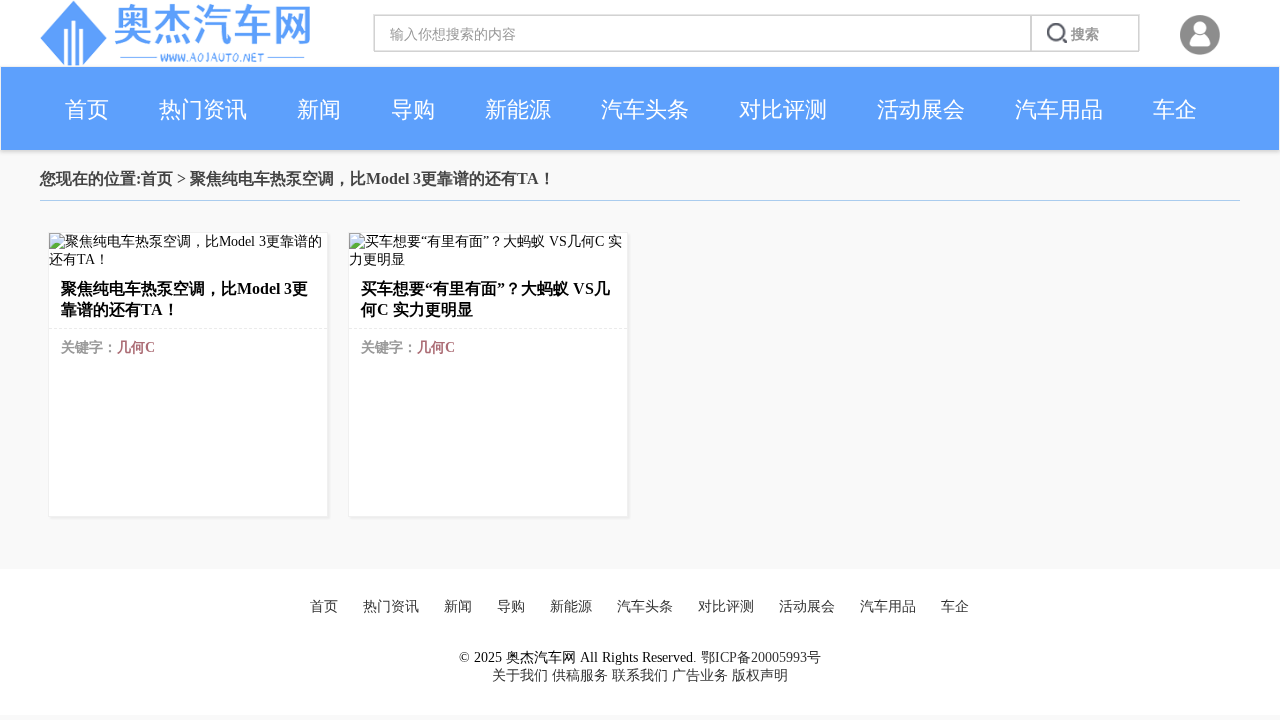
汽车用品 (1059, 109)
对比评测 (783, 109)
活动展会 (921, 109)
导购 (413, 109)
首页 (87, 109)
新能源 (518, 109)
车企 (1175, 109)
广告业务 (700, 675)
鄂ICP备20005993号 (761, 657)
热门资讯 (203, 109)
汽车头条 (645, 109)
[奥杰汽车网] (175, 61)
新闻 (319, 109)
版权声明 (760, 675)
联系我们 (640, 675)
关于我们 (520, 675)
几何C (136, 347)
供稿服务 (580, 675)
